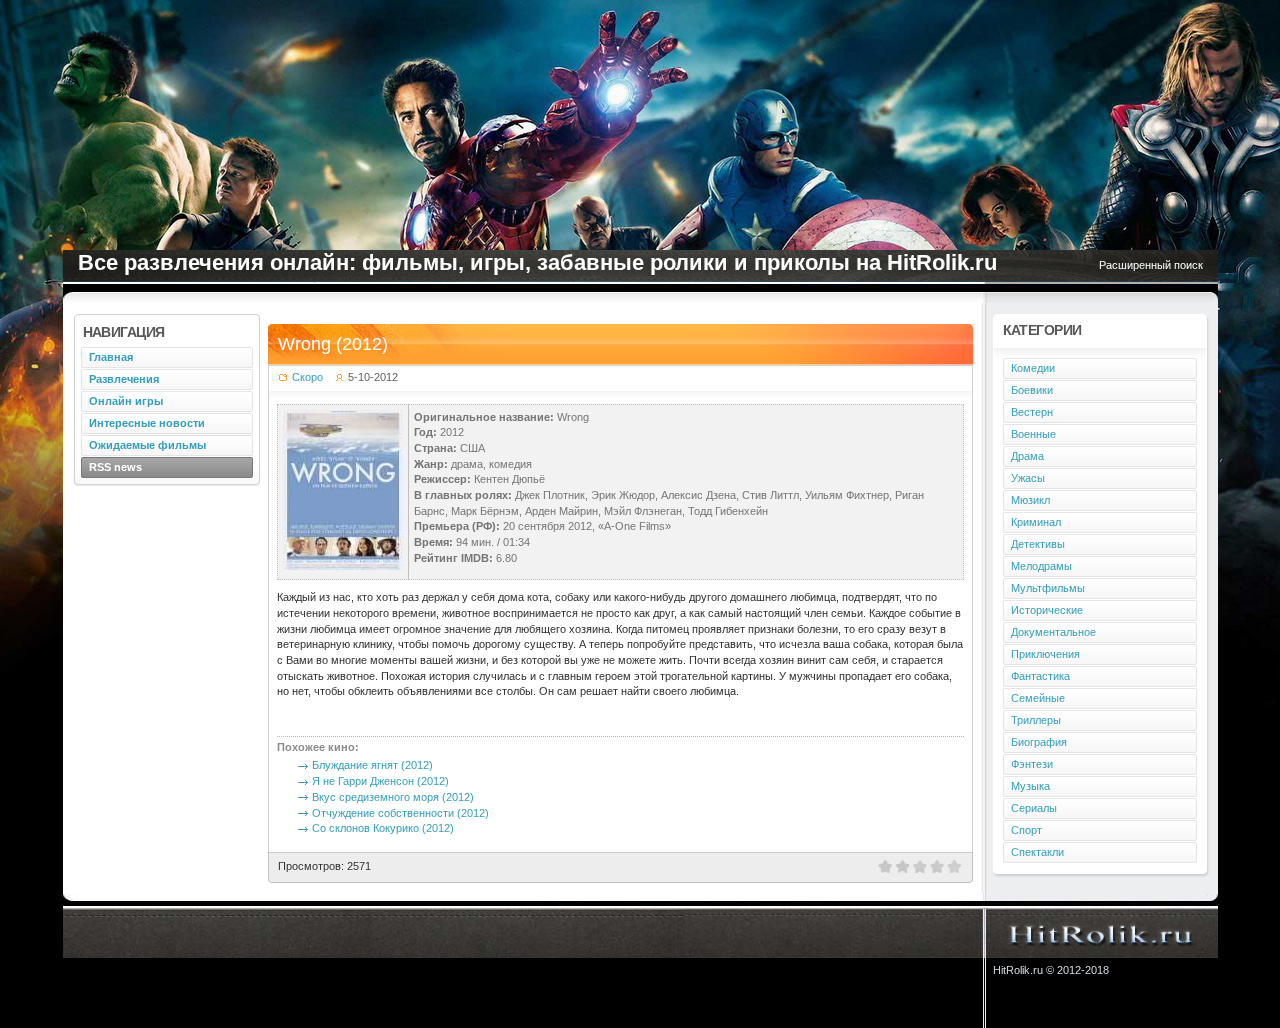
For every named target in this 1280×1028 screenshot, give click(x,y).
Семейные (1038, 698)
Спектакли (1037, 852)
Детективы (1038, 544)
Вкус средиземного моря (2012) (393, 797)
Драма (1027, 456)
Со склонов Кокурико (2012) (383, 828)
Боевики (1032, 390)
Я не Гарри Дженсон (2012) (380, 781)
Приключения (1045, 654)
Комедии (1033, 368)
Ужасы (1028, 478)
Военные (1033, 434)
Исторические (1047, 610)
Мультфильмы (1048, 588)
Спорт (1026, 830)
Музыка (1030, 786)
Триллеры (1036, 720)
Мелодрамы (1041, 566)
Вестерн (1032, 412)
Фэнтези (1032, 764)
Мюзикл (1030, 500)
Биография (1039, 742)
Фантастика (1040, 676)
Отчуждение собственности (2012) (400, 813)
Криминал (1036, 522)
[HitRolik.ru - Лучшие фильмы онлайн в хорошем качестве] (1101, 933)
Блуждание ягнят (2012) (372, 765)
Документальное (1053, 632)
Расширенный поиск (1151, 265)
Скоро (307, 377)
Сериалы (1034, 808)
